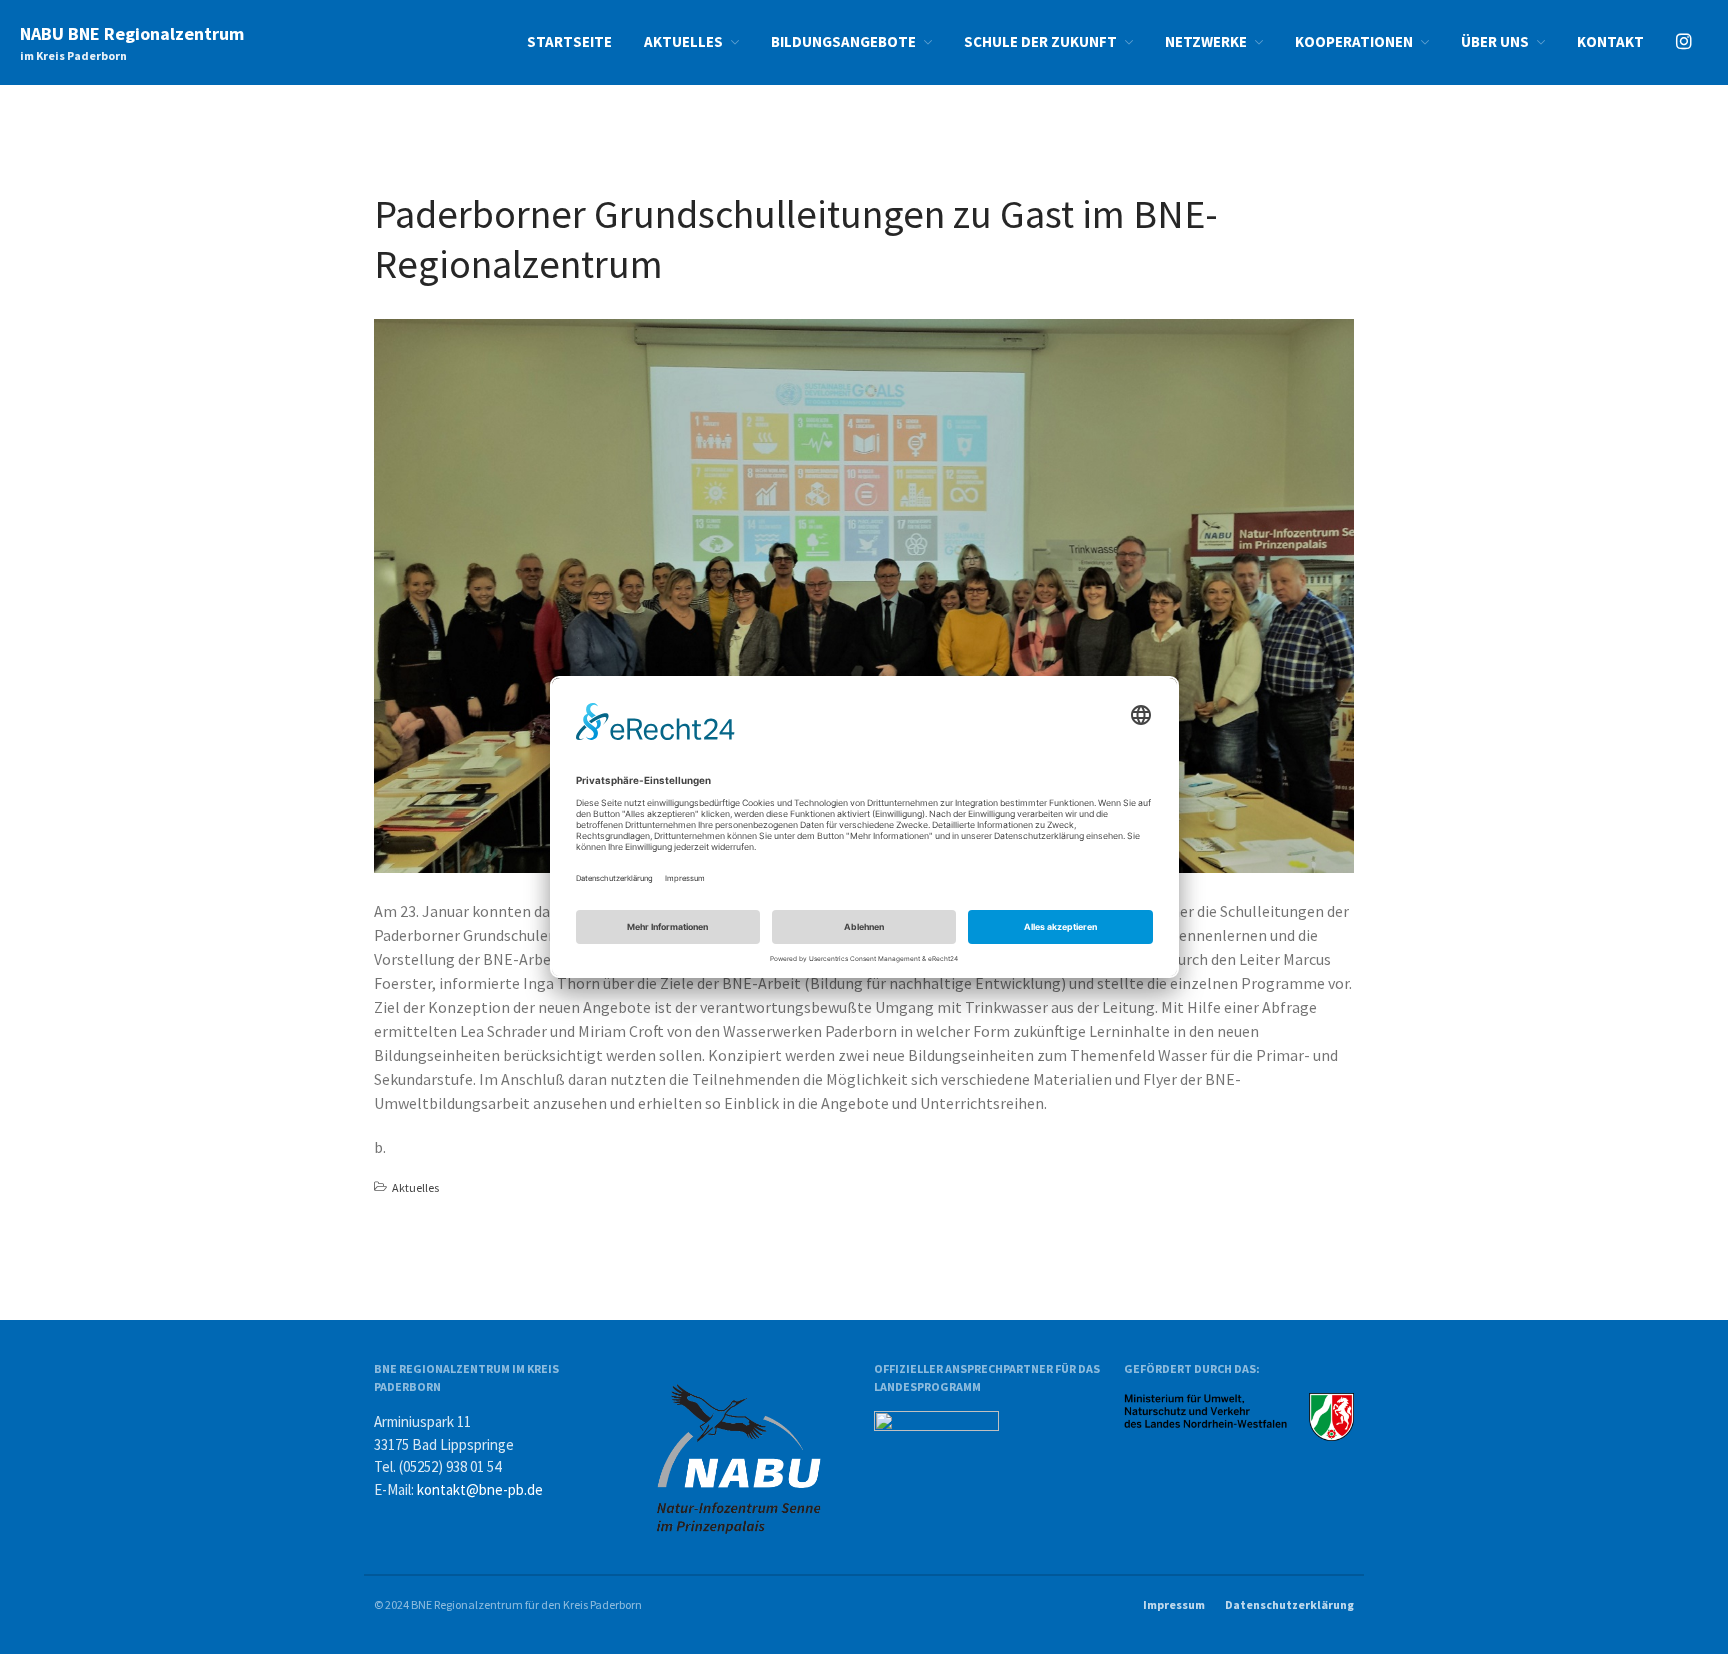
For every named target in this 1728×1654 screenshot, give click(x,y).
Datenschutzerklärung (1289, 1604)
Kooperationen (1354, 41)
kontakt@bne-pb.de (480, 1489)
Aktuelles (683, 41)
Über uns (1495, 41)
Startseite (569, 41)
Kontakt (1610, 41)
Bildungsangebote (843, 41)
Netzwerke (1206, 41)
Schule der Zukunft (1040, 41)
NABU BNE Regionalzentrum (132, 33)
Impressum (1174, 1604)
